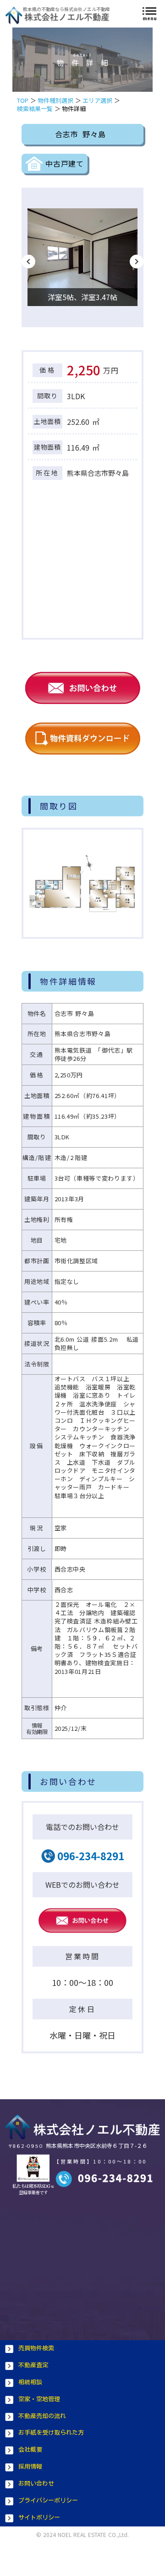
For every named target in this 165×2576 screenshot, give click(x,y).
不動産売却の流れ (42, 2416)
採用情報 (30, 2467)
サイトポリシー (39, 2517)
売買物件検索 (36, 2348)
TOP (23, 100)
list (149, 11)
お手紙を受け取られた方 (51, 2433)
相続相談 (30, 2382)
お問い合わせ (36, 2484)
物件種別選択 (55, 100)
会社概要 (30, 2450)
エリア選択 (97, 100)
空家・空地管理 (39, 2399)
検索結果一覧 (35, 109)
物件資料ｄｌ (82, 738)
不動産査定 (33, 2365)
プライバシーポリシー (48, 2501)
